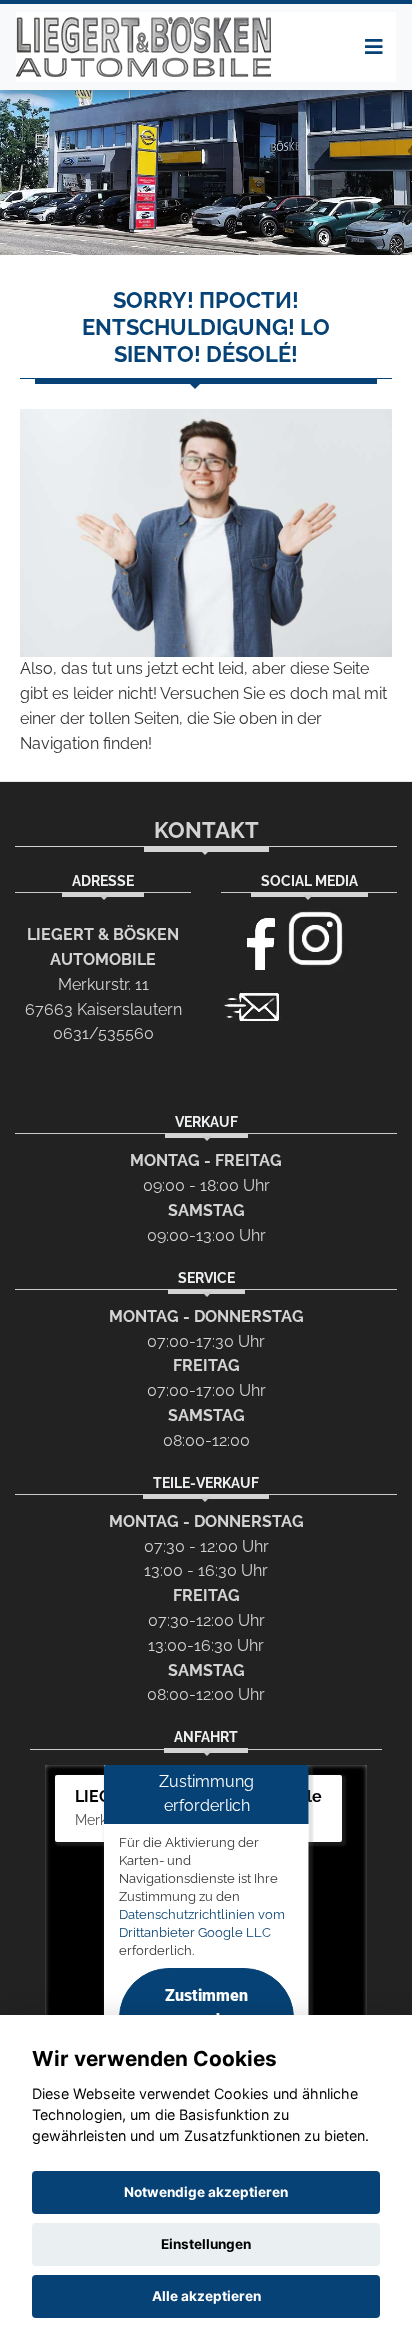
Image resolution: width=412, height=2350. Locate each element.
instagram (316, 939)
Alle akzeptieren (206, 2296)
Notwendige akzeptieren (206, 2192)
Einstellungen (206, 2244)
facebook (252, 939)
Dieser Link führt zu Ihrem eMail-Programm (252, 1005)
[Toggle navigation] (374, 47)
